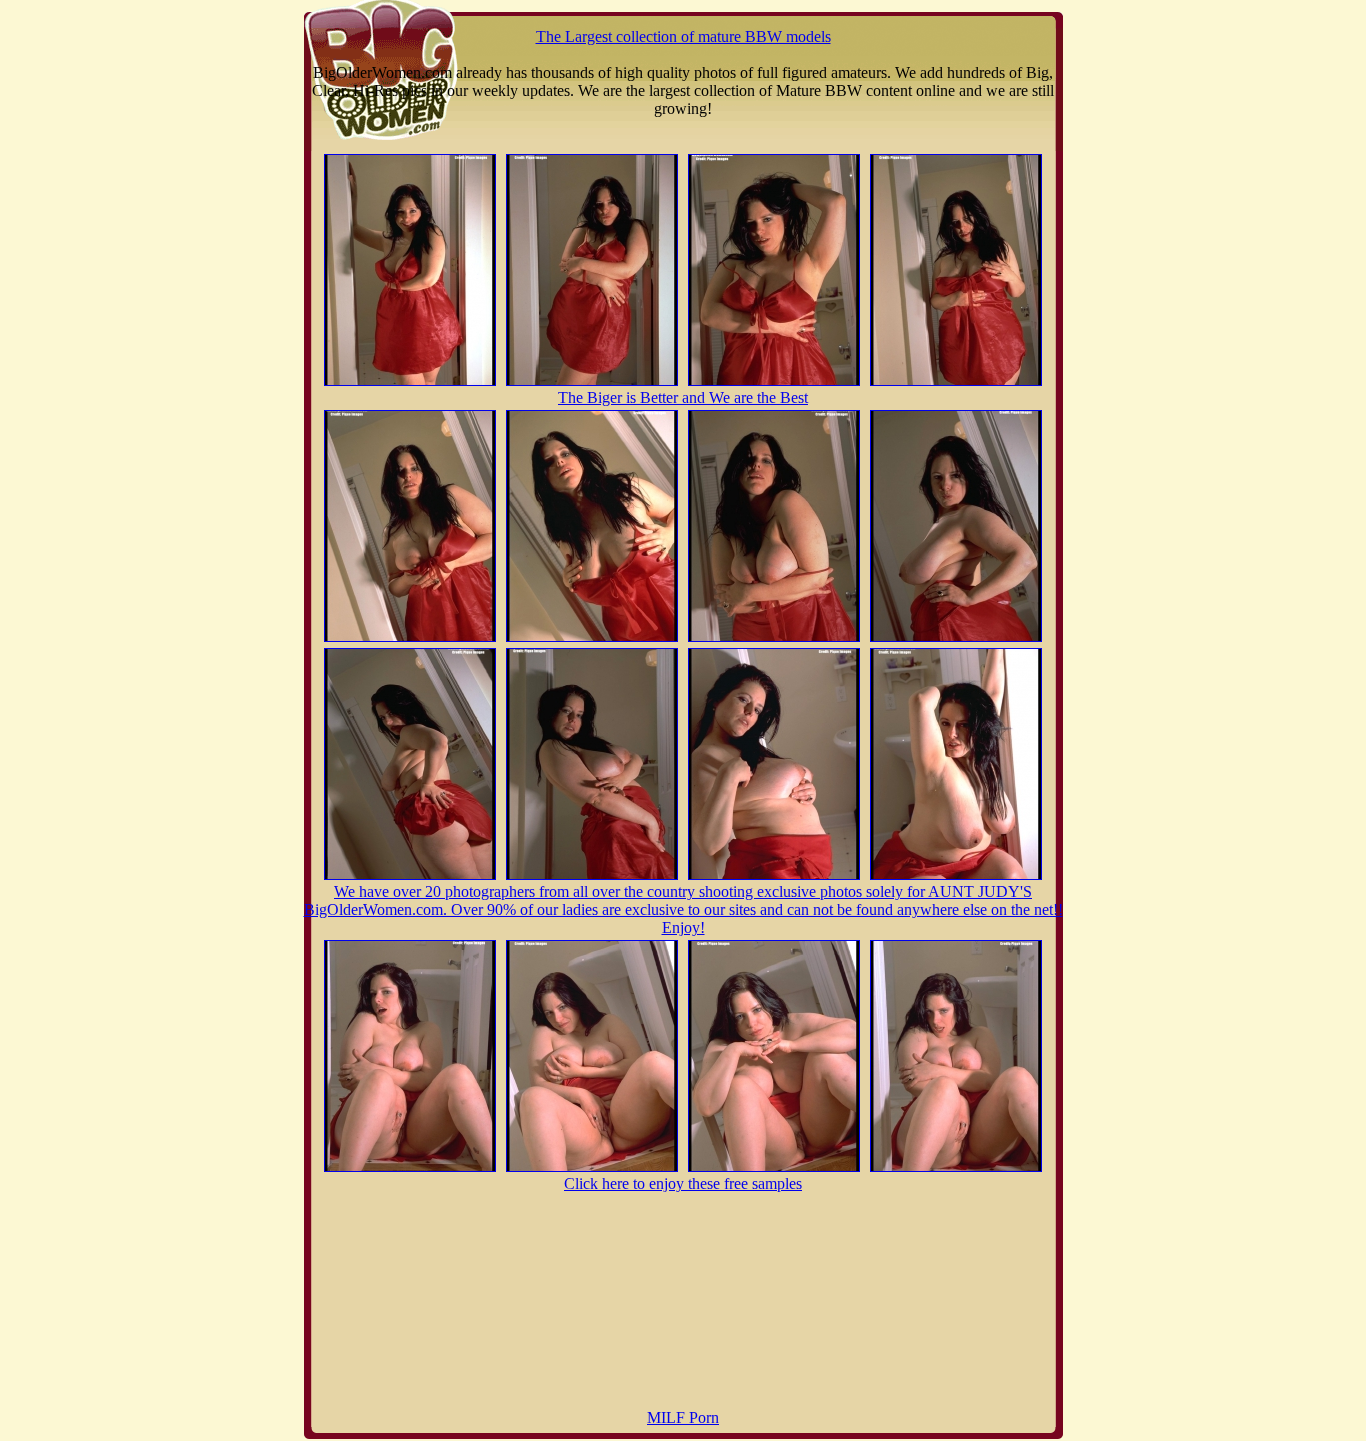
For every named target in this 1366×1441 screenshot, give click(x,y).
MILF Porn (683, 1417)
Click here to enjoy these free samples (683, 1183)
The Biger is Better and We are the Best (683, 397)
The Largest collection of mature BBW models (683, 36)
